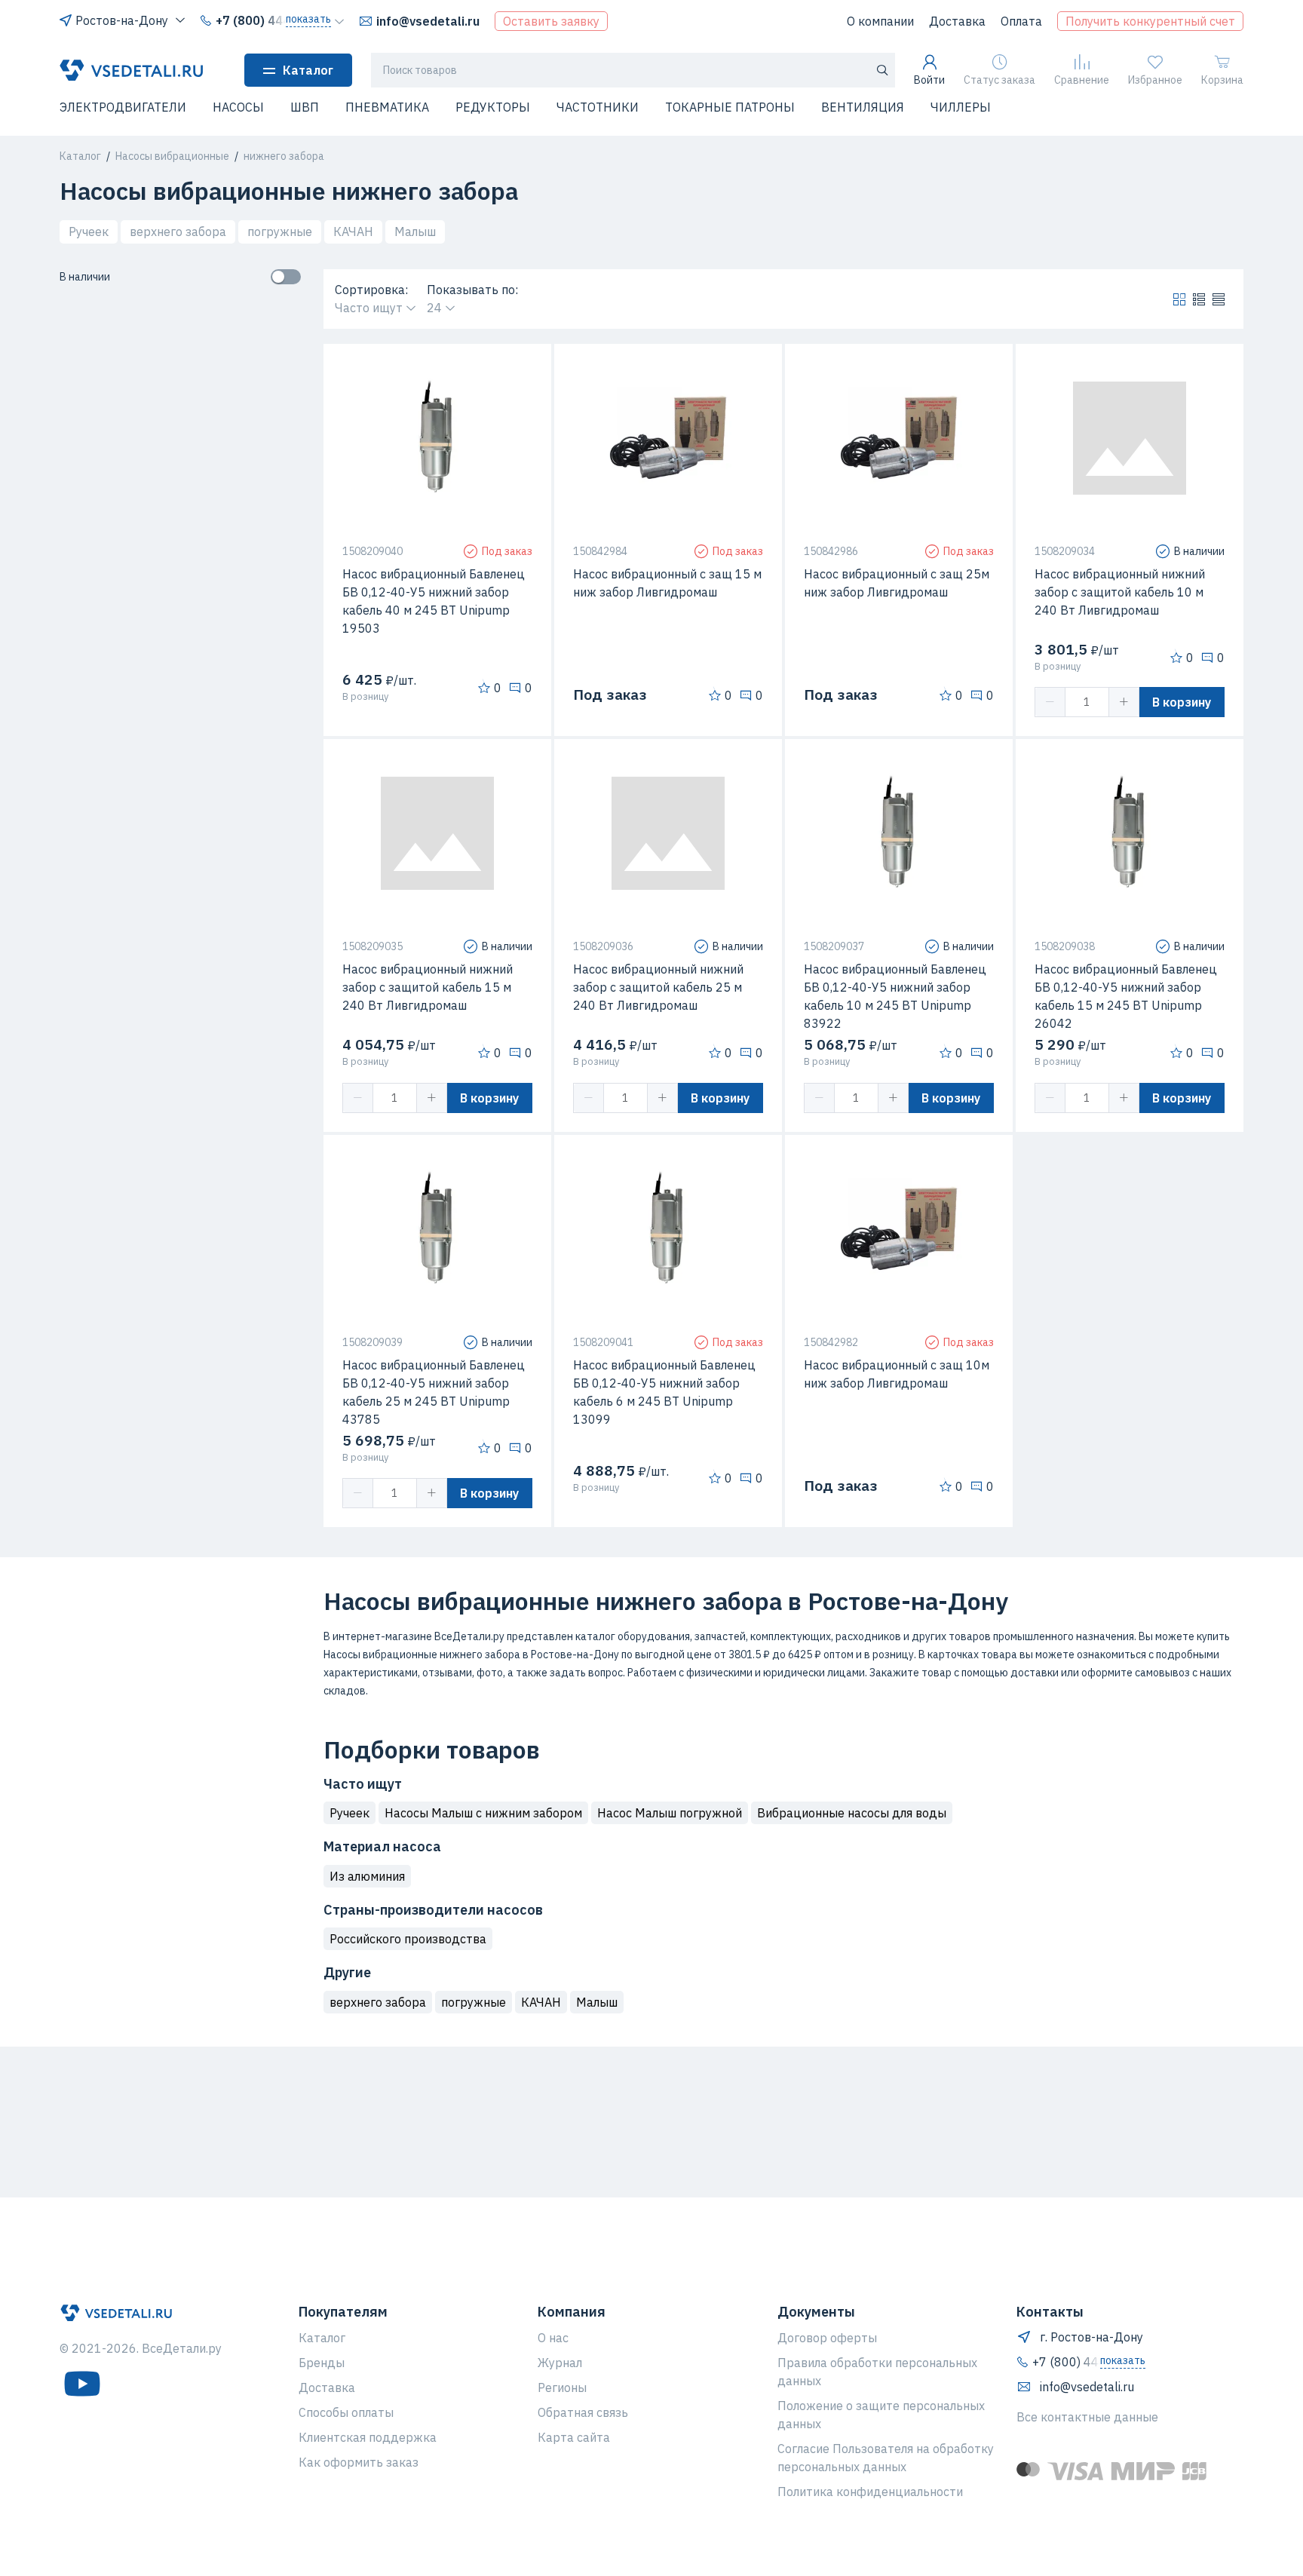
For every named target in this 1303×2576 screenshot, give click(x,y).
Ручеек (89, 232)
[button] (69, 117)
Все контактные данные (1087, 2417)
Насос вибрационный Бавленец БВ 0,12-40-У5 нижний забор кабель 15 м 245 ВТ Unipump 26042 (1126, 996)
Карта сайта (574, 2437)
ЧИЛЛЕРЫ (961, 107)
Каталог (308, 70)
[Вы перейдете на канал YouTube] (82, 2384)
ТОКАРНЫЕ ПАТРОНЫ (730, 107)
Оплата (1021, 21)
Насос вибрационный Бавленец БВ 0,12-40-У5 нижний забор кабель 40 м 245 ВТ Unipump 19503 (434, 601)
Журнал (560, 2363)
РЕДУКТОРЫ (493, 107)
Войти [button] (929, 80)
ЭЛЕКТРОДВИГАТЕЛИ (123, 107)
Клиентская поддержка (368, 2437)
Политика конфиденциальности (870, 2492)
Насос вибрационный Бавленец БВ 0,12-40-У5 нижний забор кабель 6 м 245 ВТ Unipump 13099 (664, 1392)
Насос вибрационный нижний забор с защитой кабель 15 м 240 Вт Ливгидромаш (428, 987)
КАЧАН (353, 232)
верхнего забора (178, 232)
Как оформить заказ (359, 2462)
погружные (280, 232)
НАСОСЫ (238, 107)
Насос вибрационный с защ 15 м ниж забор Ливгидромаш (667, 583)
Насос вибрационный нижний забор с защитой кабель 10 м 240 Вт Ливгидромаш (1120, 592)
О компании (880, 21)
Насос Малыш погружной (670, 1813)
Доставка (957, 21)
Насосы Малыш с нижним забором (483, 1813)
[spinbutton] (1087, 702)
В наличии (85, 277)
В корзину (1182, 702)
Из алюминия (367, 1876)
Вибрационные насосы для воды (852, 1813)
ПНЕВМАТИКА (387, 107)
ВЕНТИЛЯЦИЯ (863, 107)
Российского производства (408, 1939)
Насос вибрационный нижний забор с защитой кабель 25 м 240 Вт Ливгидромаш (658, 987)
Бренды (322, 2363)
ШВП (305, 107)
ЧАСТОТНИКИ (598, 107)
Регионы (562, 2387)
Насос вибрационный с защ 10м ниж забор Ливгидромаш (897, 1374)
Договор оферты (827, 2338)
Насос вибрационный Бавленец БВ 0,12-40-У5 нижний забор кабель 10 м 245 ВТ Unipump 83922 (895, 996)
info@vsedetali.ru (428, 21)
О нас (553, 2338)
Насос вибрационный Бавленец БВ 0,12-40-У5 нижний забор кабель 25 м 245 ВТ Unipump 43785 (434, 1392)
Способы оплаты (346, 2412)
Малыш (415, 232)
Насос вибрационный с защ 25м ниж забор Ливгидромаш (897, 583)
